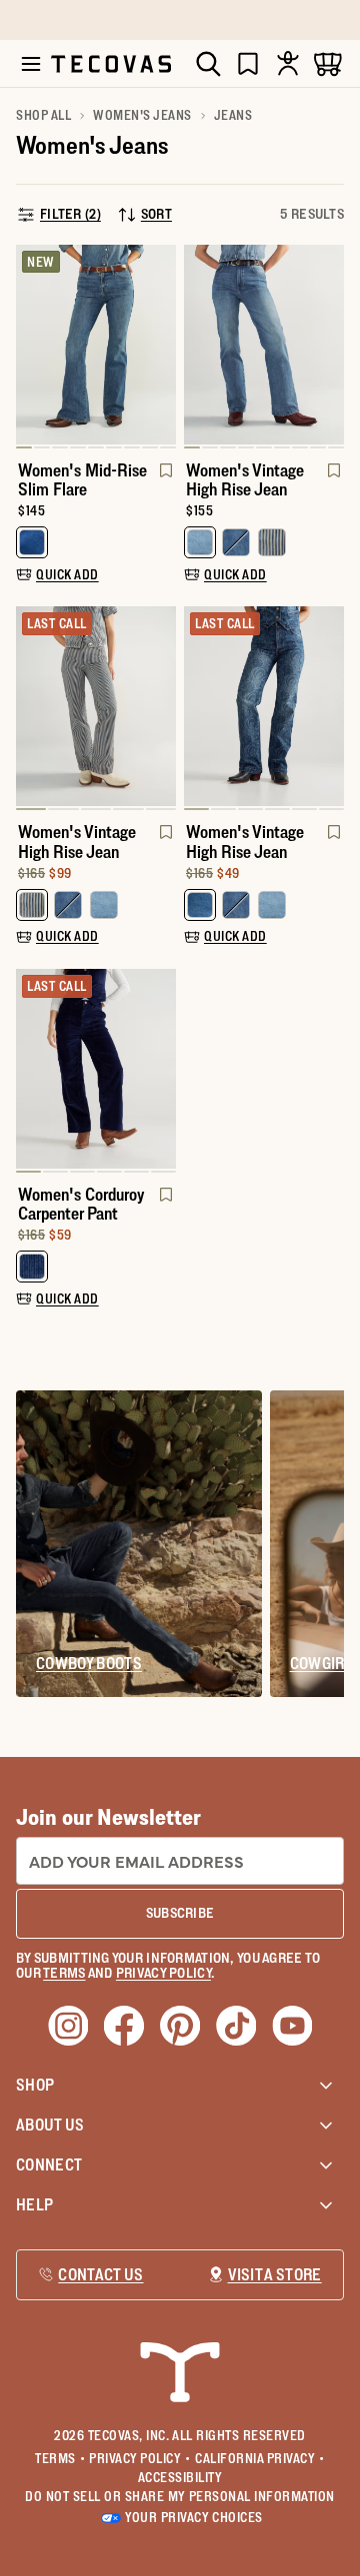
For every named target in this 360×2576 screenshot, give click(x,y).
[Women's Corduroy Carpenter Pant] (96, 1069)
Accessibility (180, 2477)
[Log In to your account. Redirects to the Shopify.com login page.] (288, 63)
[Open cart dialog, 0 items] (328, 63)
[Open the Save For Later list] (248, 63)
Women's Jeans (142, 115)
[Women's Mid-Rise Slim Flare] (96, 345)
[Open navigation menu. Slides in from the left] (31, 64)
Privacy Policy (140, 2458)
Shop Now (287, 20)
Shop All (43, 115)
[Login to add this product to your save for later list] (164, 480)
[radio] (32, 542)
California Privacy (260, 2458)
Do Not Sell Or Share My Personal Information (180, 2496)
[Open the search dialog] (208, 64)
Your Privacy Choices (193, 2517)
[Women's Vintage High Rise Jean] (264, 345)
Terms (60, 2458)
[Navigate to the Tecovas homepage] (111, 64)
